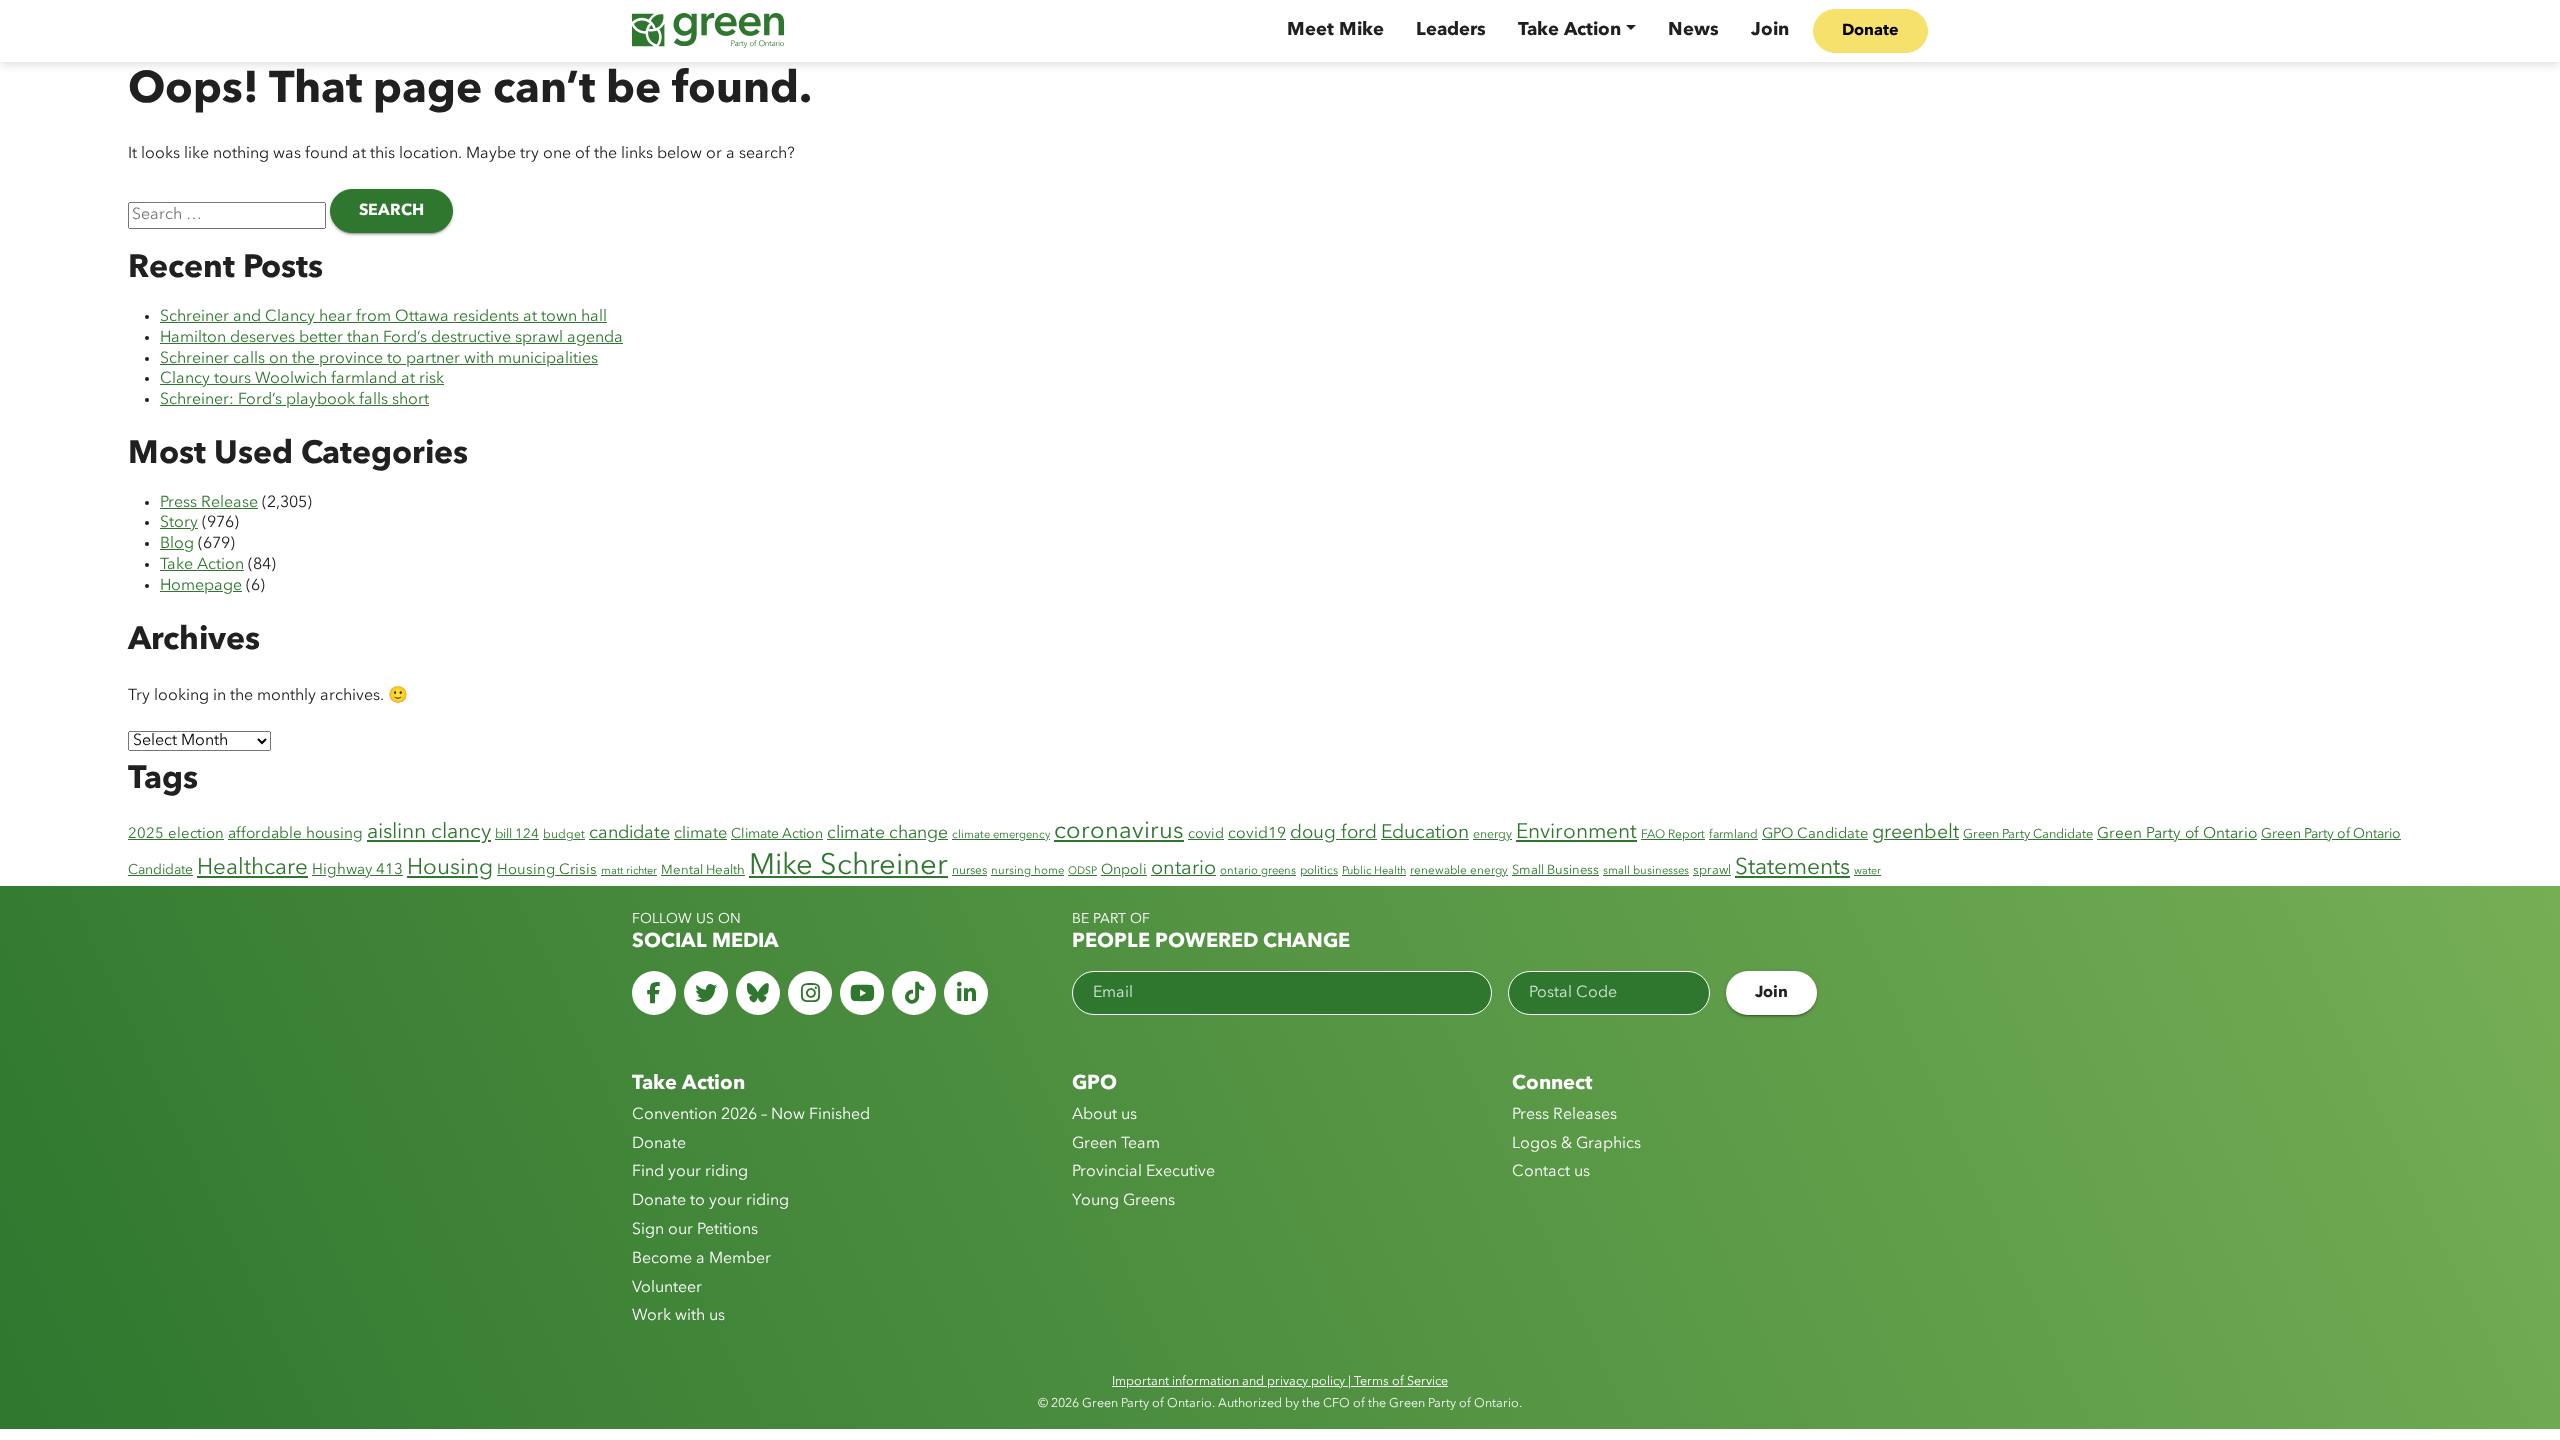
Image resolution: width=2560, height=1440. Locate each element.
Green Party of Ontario (2177, 834)
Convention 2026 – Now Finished (751, 1115)
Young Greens (1123, 1201)
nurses (969, 871)
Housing (450, 868)
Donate (1870, 31)
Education (1425, 833)
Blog (177, 544)
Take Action (1569, 30)
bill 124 (517, 834)
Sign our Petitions (695, 1230)
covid (1206, 834)
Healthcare (252, 868)
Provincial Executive (1143, 1172)
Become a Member (701, 1259)
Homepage (201, 586)
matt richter (629, 871)
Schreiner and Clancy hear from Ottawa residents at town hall (383, 317)
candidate (629, 833)
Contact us (1551, 1172)
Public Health (1374, 871)
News (1693, 30)
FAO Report (1673, 835)
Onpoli (1124, 870)
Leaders (1451, 30)
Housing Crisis (547, 870)
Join (1770, 30)
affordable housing (295, 834)
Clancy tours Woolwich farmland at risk (302, 379)
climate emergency (1001, 835)
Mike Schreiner (848, 866)
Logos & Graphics (1576, 1144)
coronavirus (1119, 832)
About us (1104, 1115)
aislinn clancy (429, 832)
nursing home (1027, 871)
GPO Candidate (1815, 834)
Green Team (1116, 1144)
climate (700, 834)
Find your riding (690, 1172)
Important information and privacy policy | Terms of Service (1280, 1381)
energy (1492, 835)
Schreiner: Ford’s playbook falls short (294, 400)
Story (179, 523)
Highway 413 (357, 870)
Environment (1576, 832)
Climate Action (777, 834)
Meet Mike (1335, 30)
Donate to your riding (710, 1201)
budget (564, 835)
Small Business (1555, 870)
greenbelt (1915, 833)
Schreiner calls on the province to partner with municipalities (379, 359)
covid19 (1257, 834)
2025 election (176, 834)
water (1867, 871)
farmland (1733, 835)
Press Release (209, 503)
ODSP (1082, 871)
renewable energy (1459, 871)
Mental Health (703, 870)
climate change (887, 833)
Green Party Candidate (2028, 834)
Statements (1792, 868)
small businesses (1646, 871)
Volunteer (667, 1288)
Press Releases (1564, 1115)
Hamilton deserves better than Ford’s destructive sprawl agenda (391, 338)
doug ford (1333, 833)
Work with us (678, 1316)
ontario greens (1258, 871)
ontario (1183, 869)
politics (1319, 871)
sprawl (1712, 870)
